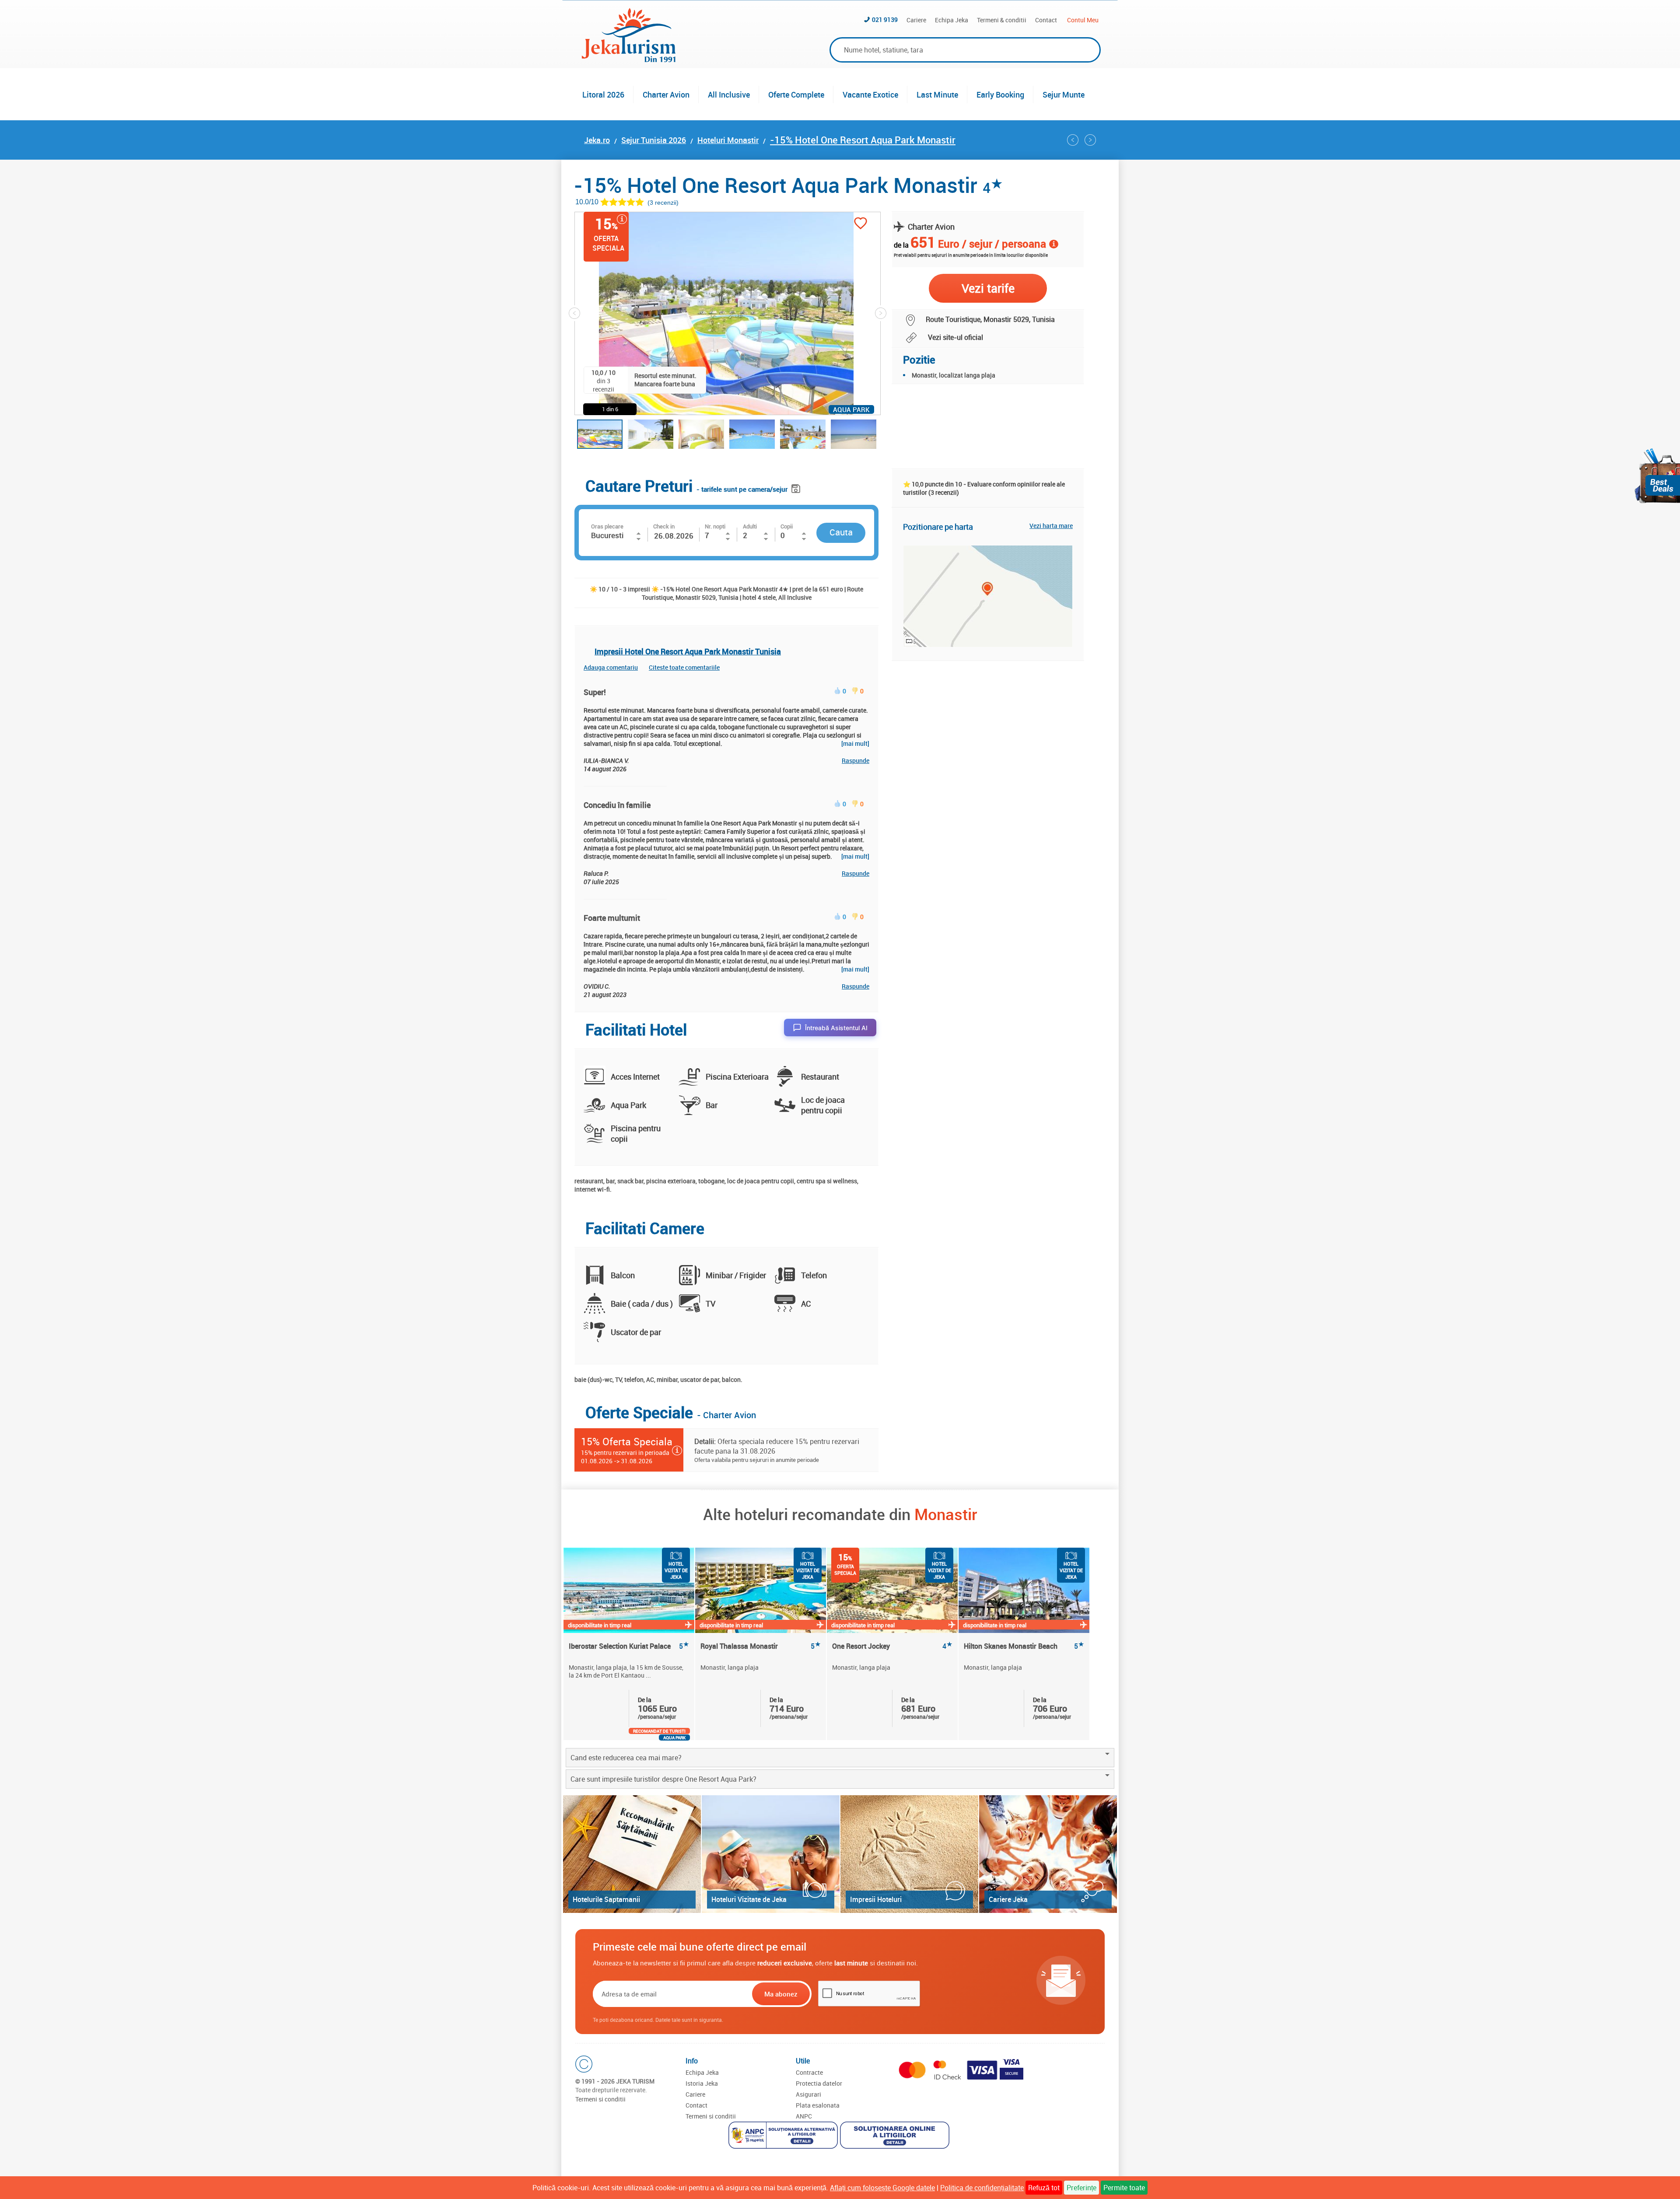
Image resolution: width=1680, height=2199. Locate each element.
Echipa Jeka (952, 20)
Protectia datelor (819, 2083)
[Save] (797, 487)
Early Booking (1000, 94)
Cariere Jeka (1008, 1899)
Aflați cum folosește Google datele (882, 2188)
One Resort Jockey (892, 1646)
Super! (595, 692)
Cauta (841, 532)
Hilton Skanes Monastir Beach (1024, 1646)
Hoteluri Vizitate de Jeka (749, 1899)
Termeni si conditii (600, 2099)
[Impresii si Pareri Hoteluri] (909, 1854)
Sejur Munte (1064, 94)
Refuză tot (1044, 2188)
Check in (664, 526)
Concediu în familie (617, 805)
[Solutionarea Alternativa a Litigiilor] (784, 2136)
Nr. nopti (715, 526)
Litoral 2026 (603, 94)
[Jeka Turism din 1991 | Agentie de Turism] (629, 59)
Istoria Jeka (702, 2083)
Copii (787, 526)
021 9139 (885, 19)
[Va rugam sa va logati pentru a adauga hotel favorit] (861, 224)
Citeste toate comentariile (684, 667)
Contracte (809, 2072)
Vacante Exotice (870, 94)
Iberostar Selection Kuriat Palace (629, 1646)
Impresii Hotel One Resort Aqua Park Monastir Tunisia (688, 651)
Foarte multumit (612, 918)
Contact (1046, 20)
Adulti (750, 526)
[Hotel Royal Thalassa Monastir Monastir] (1073, 140)
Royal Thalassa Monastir (761, 1646)
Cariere (916, 20)
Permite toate (1124, 2188)
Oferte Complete (796, 94)
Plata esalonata (818, 2105)
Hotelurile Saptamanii (606, 1899)
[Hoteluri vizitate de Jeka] (771, 1854)
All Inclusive (729, 94)
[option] (629, 1644)
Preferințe (1081, 2188)
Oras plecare (607, 526)
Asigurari (808, 2094)
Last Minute (937, 94)
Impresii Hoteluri (876, 1899)
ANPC (804, 2116)
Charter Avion (666, 94)
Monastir (946, 1514)
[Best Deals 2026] (1657, 476)
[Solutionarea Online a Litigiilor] (896, 2136)
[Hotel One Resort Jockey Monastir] (1090, 140)
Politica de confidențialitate (982, 2188)
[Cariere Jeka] (1048, 1854)
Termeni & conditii (1002, 20)
